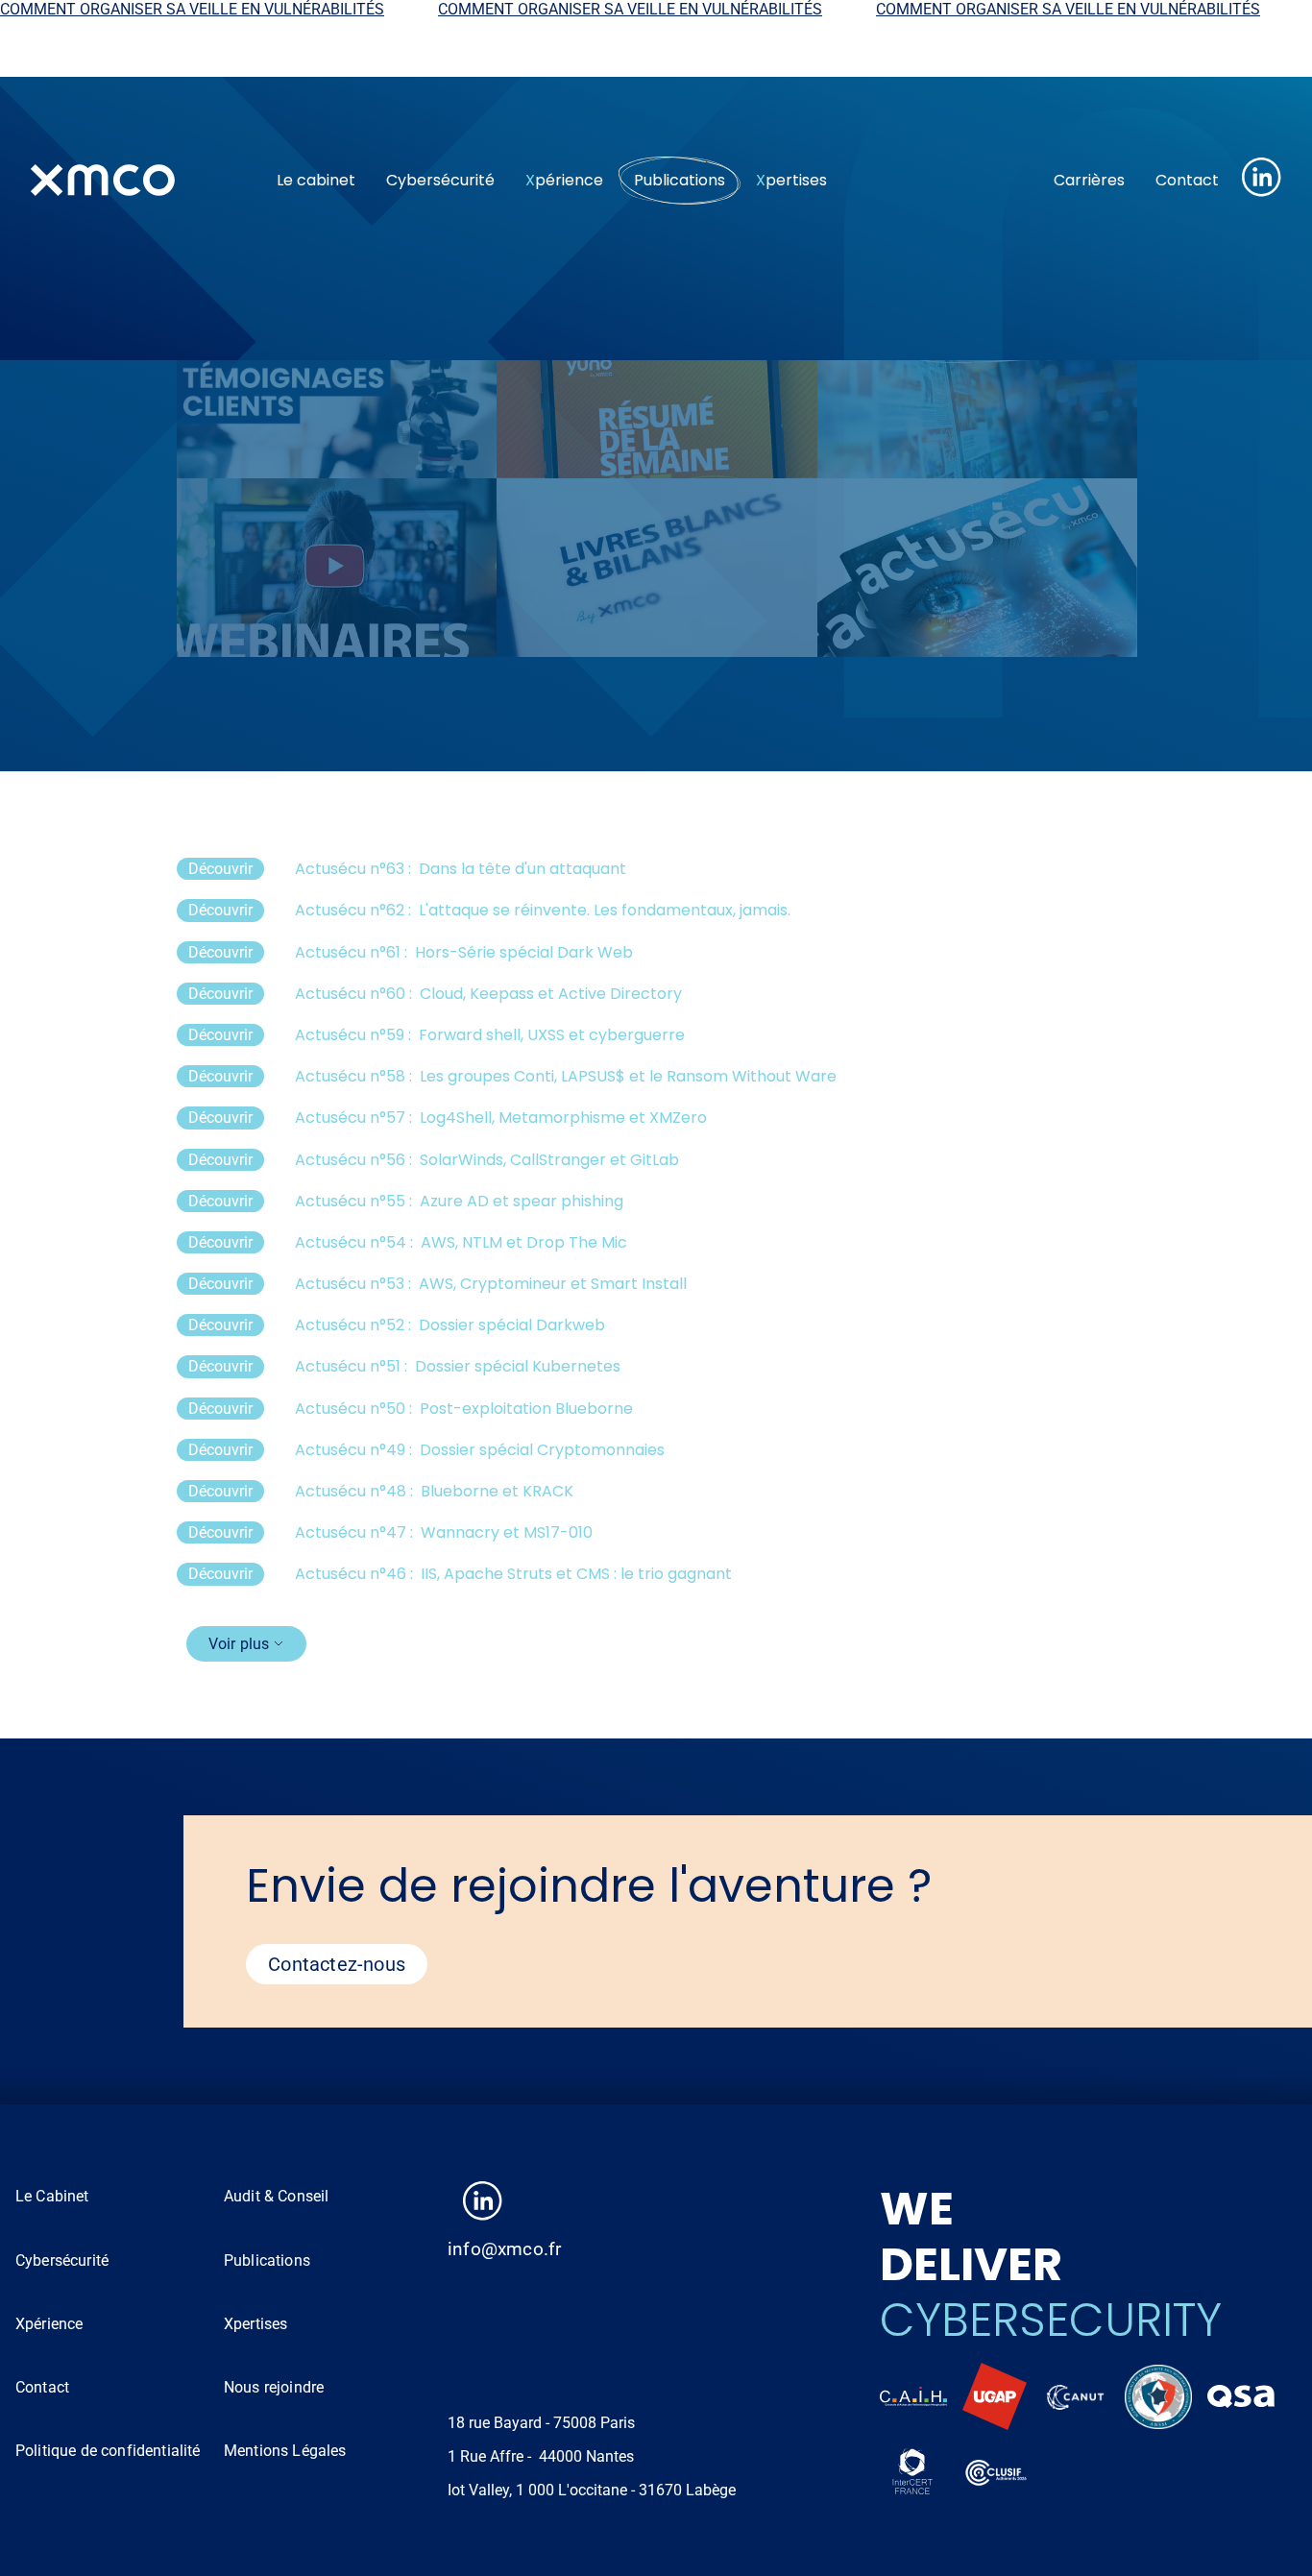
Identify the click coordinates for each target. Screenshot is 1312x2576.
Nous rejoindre (274, 2387)
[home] (138, 181)
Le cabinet (316, 180)
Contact (1187, 180)
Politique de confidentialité (108, 2451)
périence (564, 180)
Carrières (1089, 180)
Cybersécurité (440, 180)
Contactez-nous (337, 1964)
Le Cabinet (52, 2196)
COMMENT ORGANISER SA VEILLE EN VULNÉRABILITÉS (545, 9)
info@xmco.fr (504, 2249)
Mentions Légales (285, 2451)
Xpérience (49, 2324)
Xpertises (255, 2324)
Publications (680, 180)
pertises (791, 180)
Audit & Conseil (276, 2196)
